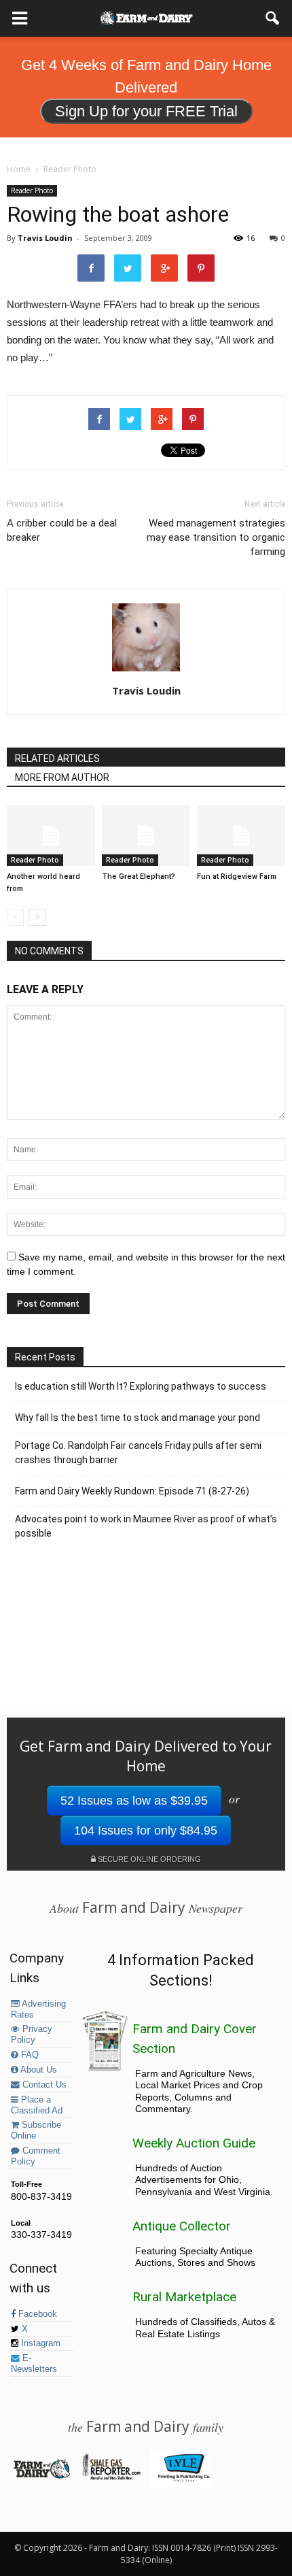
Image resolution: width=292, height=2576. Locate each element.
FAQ (29, 2055)
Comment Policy (36, 2156)
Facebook (36, 2314)
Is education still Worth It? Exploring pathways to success (141, 1386)
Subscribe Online (36, 2130)
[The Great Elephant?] (146, 836)
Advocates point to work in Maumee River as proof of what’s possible (146, 1526)
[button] (273, 18)
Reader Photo (32, 190)
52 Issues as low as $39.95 (134, 1801)
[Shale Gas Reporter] (111, 2477)
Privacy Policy (32, 2035)
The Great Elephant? (139, 876)
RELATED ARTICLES (57, 758)
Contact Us (43, 2085)
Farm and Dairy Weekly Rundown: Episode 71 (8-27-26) (132, 1491)
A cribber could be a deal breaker (62, 530)
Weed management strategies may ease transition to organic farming (216, 537)
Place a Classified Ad (37, 2105)
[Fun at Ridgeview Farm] (241, 836)
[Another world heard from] (51, 836)
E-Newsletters (34, 2364)
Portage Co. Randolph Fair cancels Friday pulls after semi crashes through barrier (138, 1453)
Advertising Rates (38, 2009)
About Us (38, 2070)
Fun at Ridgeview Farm (237, 876)
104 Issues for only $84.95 (146, 1830)
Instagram (39, 2343)
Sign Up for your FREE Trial (146, 111)
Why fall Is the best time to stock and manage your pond (138, 1418)
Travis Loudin (45, 238)
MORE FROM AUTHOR (62, 777)
